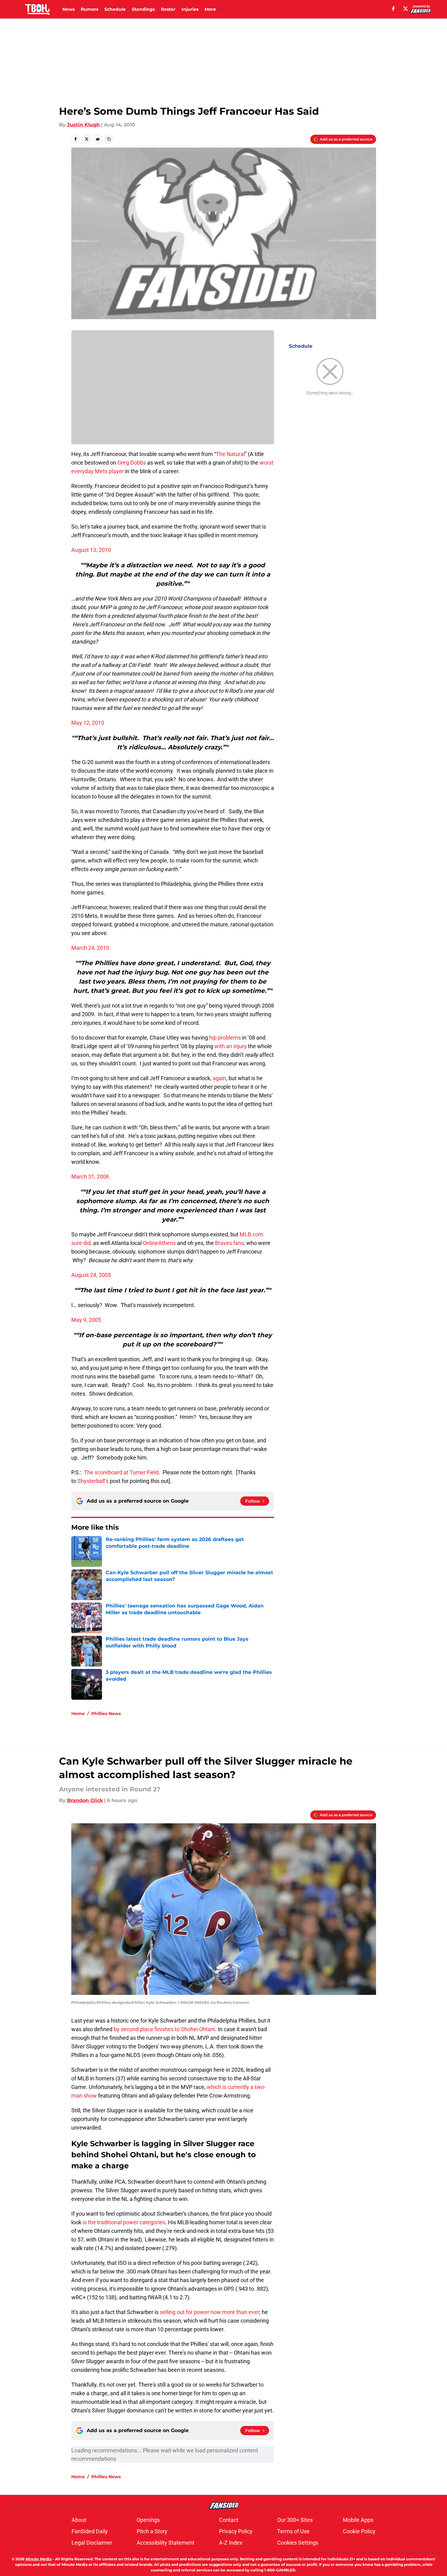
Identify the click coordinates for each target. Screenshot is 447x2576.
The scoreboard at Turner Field (121, 1472)
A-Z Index (231, 2543)
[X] (406, 9)
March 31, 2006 (90, 1177)
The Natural (230, 454)
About (79, 2520)
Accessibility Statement (166, 2543)
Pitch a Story (152, 2531)
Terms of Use (293, 2531)
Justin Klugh (83, 125)
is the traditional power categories (124, 2222)
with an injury (231, 1046)
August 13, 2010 (91, 550)
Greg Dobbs (132, 463)
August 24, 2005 (91, 1275)
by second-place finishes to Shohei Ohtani (164, 2029)
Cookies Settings (298, 2543)
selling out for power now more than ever (210, 2312)
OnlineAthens (159, 1243)
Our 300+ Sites (295, 2520)
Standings (143, 9)
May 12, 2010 (88, 723)
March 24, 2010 (90, 948)
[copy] (109, 139)
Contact (229, 2520)
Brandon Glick (85, 1800)
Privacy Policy (236, 2531)
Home (78, 1714)
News (69, 9)
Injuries (190, 9)
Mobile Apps (358, 2520)
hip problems (225, 1038)
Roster (168, 9)
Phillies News (106, 1714)
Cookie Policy (359, 2531)
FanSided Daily (90, 2531)
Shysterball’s (93, 1481)
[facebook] (393, 9)
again (219, 1078)
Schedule (115, 9)
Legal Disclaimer (92, 2543)
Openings (148, 2520)
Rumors (90, 9)
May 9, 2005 (86, 1320)
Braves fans (229, 1243)
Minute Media (39, 2559)
